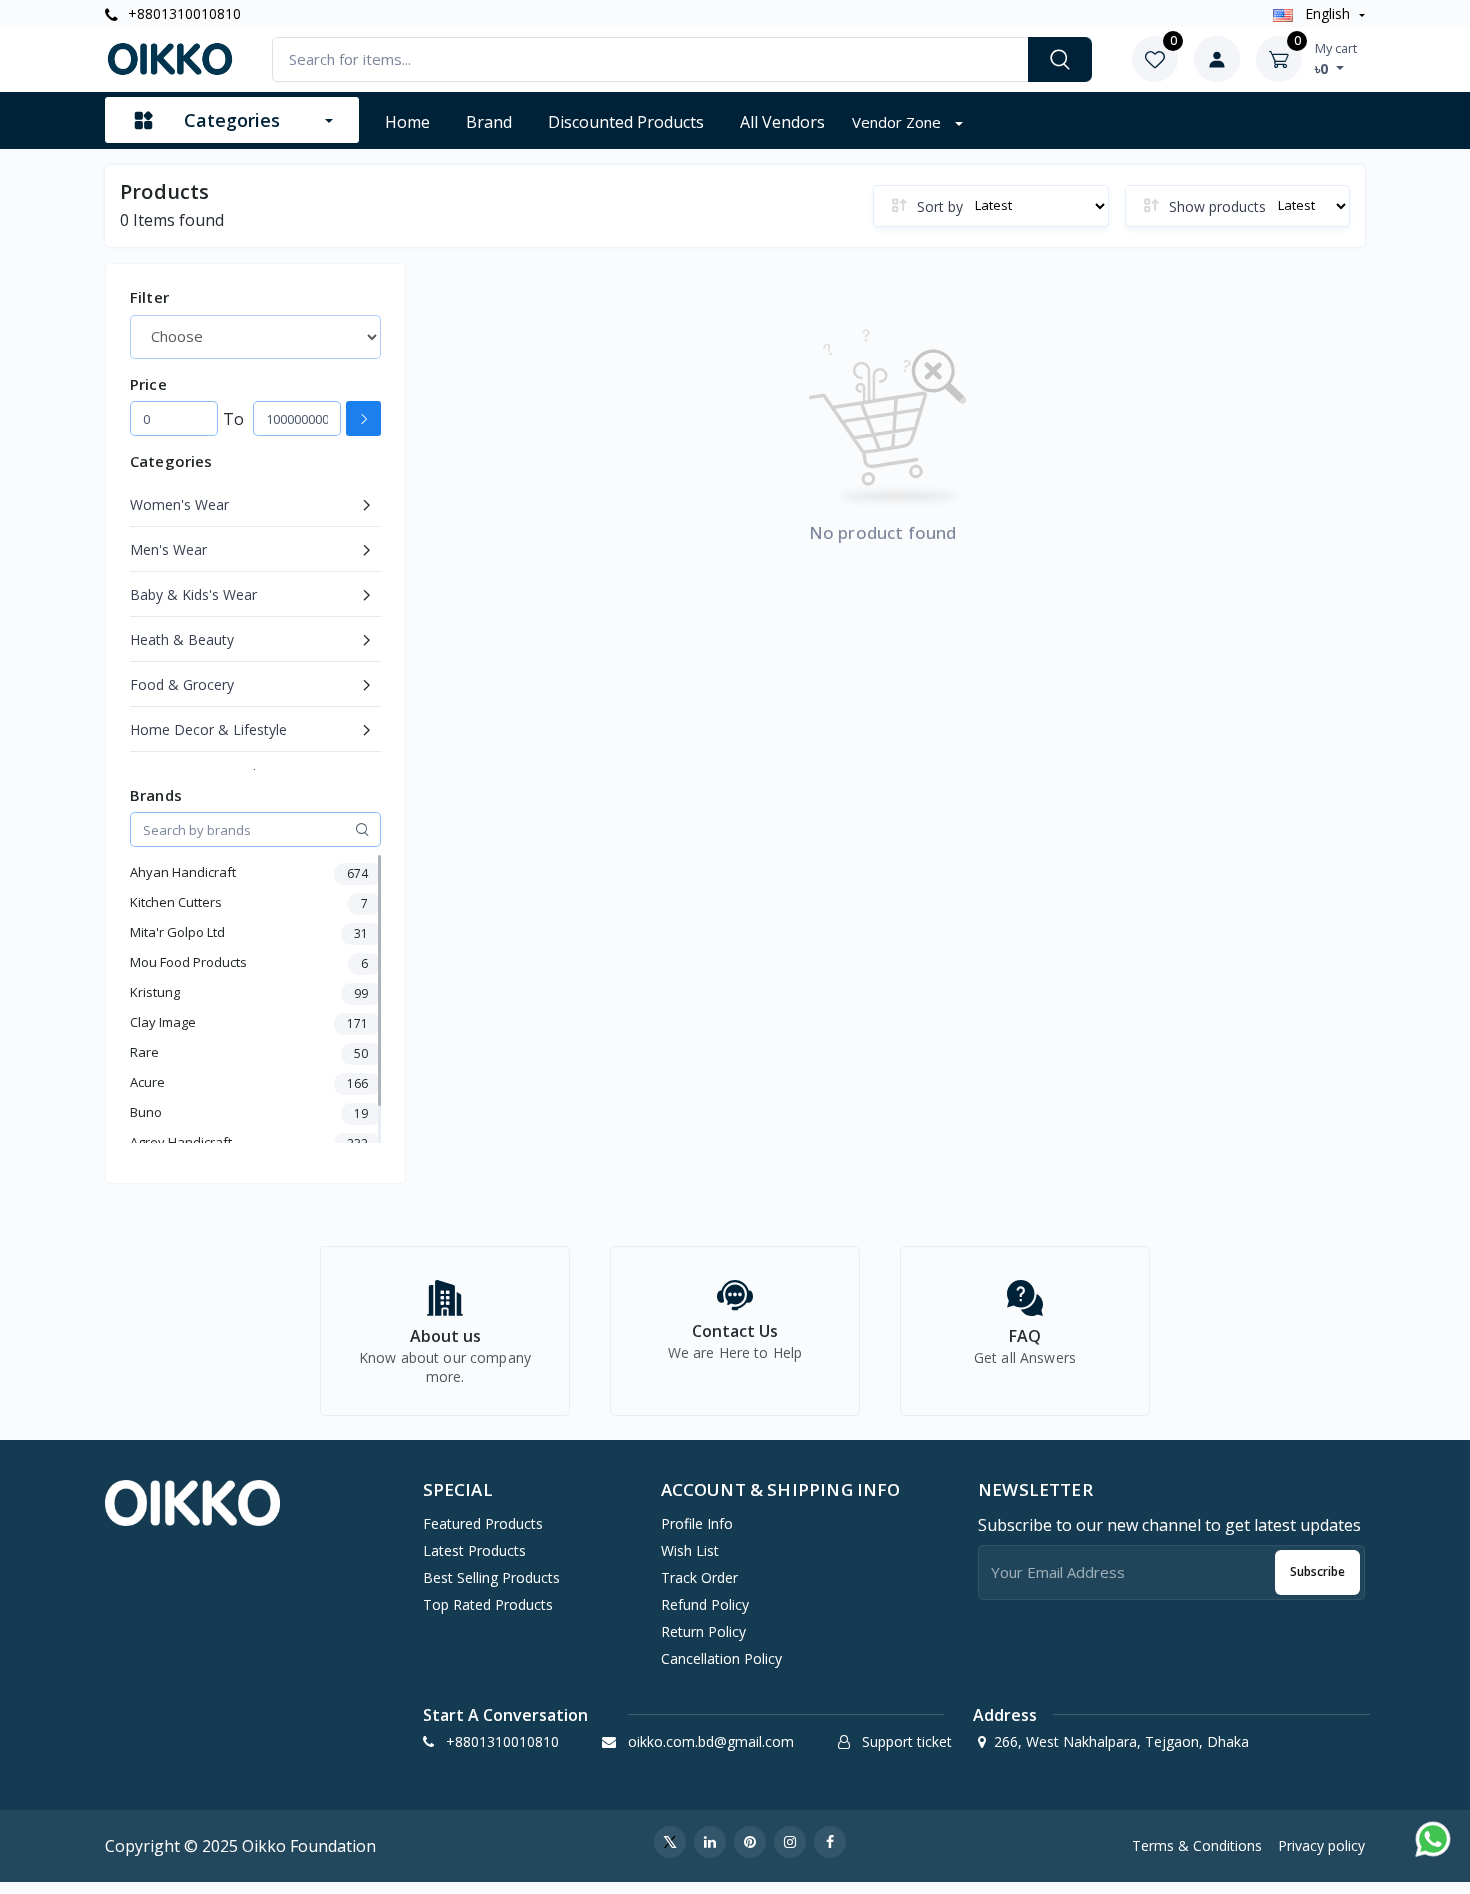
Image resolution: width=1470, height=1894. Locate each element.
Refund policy (705, 1604)
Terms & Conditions (1197, 1845)
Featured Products (483, 1523)
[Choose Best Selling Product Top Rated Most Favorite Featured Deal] (255, 337)
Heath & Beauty (182, 639)
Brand (489, 122)
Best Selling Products (491, 1577)
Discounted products (626, 122)
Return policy (703, 1631)
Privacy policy (1321, 1845)
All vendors (782, 122)
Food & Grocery (182, 684)
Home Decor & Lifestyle (208, 729)
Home (407, 122)
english (1327, 13)
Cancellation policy (721, 1658)
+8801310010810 (182, 13)
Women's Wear (179, 504)
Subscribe (1317, 1571)
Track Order (699, 1577)
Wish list (690, 1550)
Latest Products (474, 1550)
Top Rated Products (488, 1604)
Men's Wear (168, 549)
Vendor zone (898, 122)
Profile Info (697, 1523)
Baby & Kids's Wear (193, 594)
